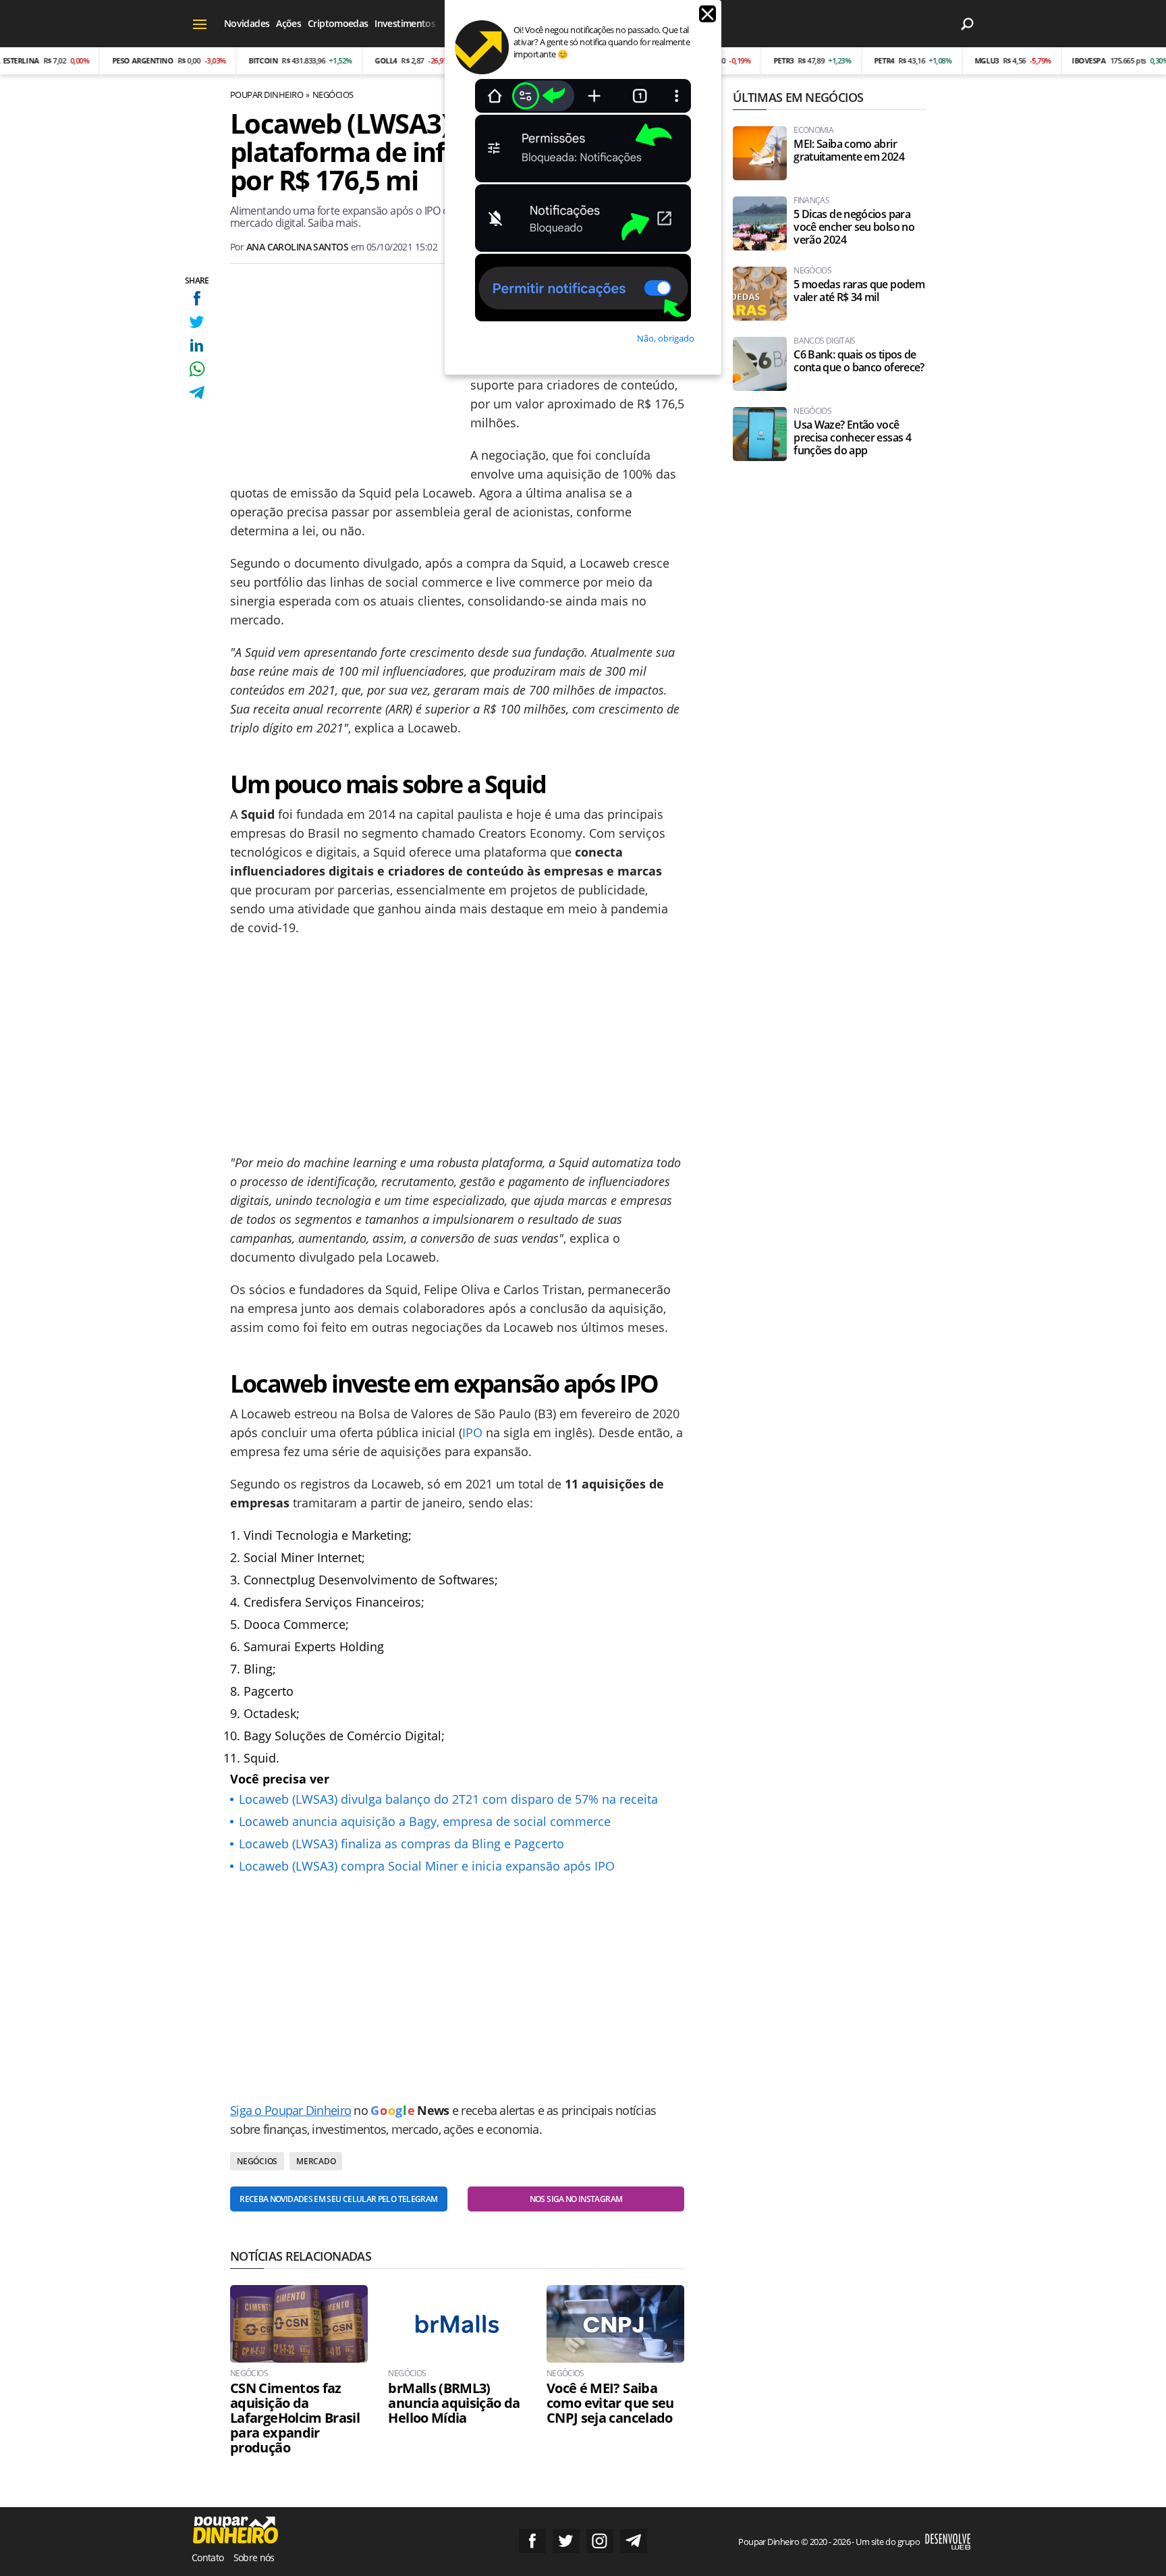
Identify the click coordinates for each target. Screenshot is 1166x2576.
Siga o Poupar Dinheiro (290, 2110)
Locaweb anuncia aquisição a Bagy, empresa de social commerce (425, 1821)
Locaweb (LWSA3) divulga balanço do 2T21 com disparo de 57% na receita (448, 1799)
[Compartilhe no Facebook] (197, 298)
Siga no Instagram (600, 2541)
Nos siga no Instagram (576, 2199)
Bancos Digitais (824, 341)
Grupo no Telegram (634, 2541)
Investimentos (405, 23)
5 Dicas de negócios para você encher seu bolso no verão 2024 (854, 227)
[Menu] (200, 24)
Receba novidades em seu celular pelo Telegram (338, 2199)
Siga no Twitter (566, 2541)
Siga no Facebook (532, 2541)
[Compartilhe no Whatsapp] (197, 369)
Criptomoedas (338, 23)
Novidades (247, 23)
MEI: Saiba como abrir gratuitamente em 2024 (849, 151)
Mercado (316, 2161)
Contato (208, 2557)
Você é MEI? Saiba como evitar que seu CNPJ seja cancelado (610, 2403)
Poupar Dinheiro (267, 95)
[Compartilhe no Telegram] (197, 393)
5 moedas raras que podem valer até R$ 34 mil (859, 291)
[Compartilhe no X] (197, 322)
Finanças (811, 200)
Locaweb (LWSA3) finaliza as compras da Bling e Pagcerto (401, 1844)
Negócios (333, 95)
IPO (472, 1432)
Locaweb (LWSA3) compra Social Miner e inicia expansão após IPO (427, 1866)
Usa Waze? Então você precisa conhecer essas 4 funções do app (852, 438)
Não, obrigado (666, 338)
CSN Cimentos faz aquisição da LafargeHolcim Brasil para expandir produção (295, 2418)
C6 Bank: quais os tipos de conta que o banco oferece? (859, 361)
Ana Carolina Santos (297, 247)
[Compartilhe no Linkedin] (197, 345)
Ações (288, 23)
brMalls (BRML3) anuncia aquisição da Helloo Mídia (454, 2403)
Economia (813, 130)
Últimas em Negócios (798, 97)
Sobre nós (254, 2557)
